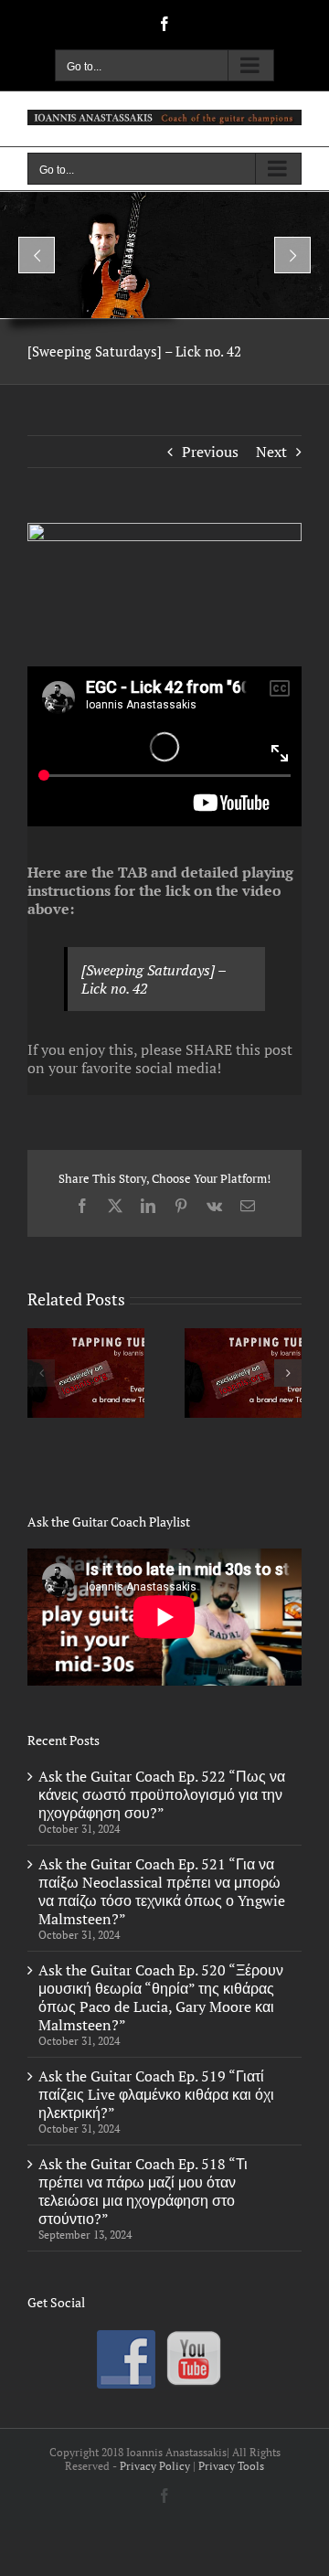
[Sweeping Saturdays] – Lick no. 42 (154, 979)
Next (271, 452)
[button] (41, 1373)
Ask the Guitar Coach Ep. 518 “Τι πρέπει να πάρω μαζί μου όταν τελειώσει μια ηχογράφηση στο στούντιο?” (143, 2191)
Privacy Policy (155, 2466)
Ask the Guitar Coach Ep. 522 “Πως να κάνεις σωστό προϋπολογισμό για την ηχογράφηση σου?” (162, 1794)
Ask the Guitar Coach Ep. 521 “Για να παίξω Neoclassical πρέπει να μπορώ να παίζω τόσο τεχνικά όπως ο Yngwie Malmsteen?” (162, 1891)
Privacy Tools (231, 2466)
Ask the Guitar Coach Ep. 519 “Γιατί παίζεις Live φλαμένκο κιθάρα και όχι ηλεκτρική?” (156, 2094)
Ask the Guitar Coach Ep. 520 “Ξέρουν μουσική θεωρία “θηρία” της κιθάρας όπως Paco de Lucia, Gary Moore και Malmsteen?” (161, 1997)
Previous (210, 452)
